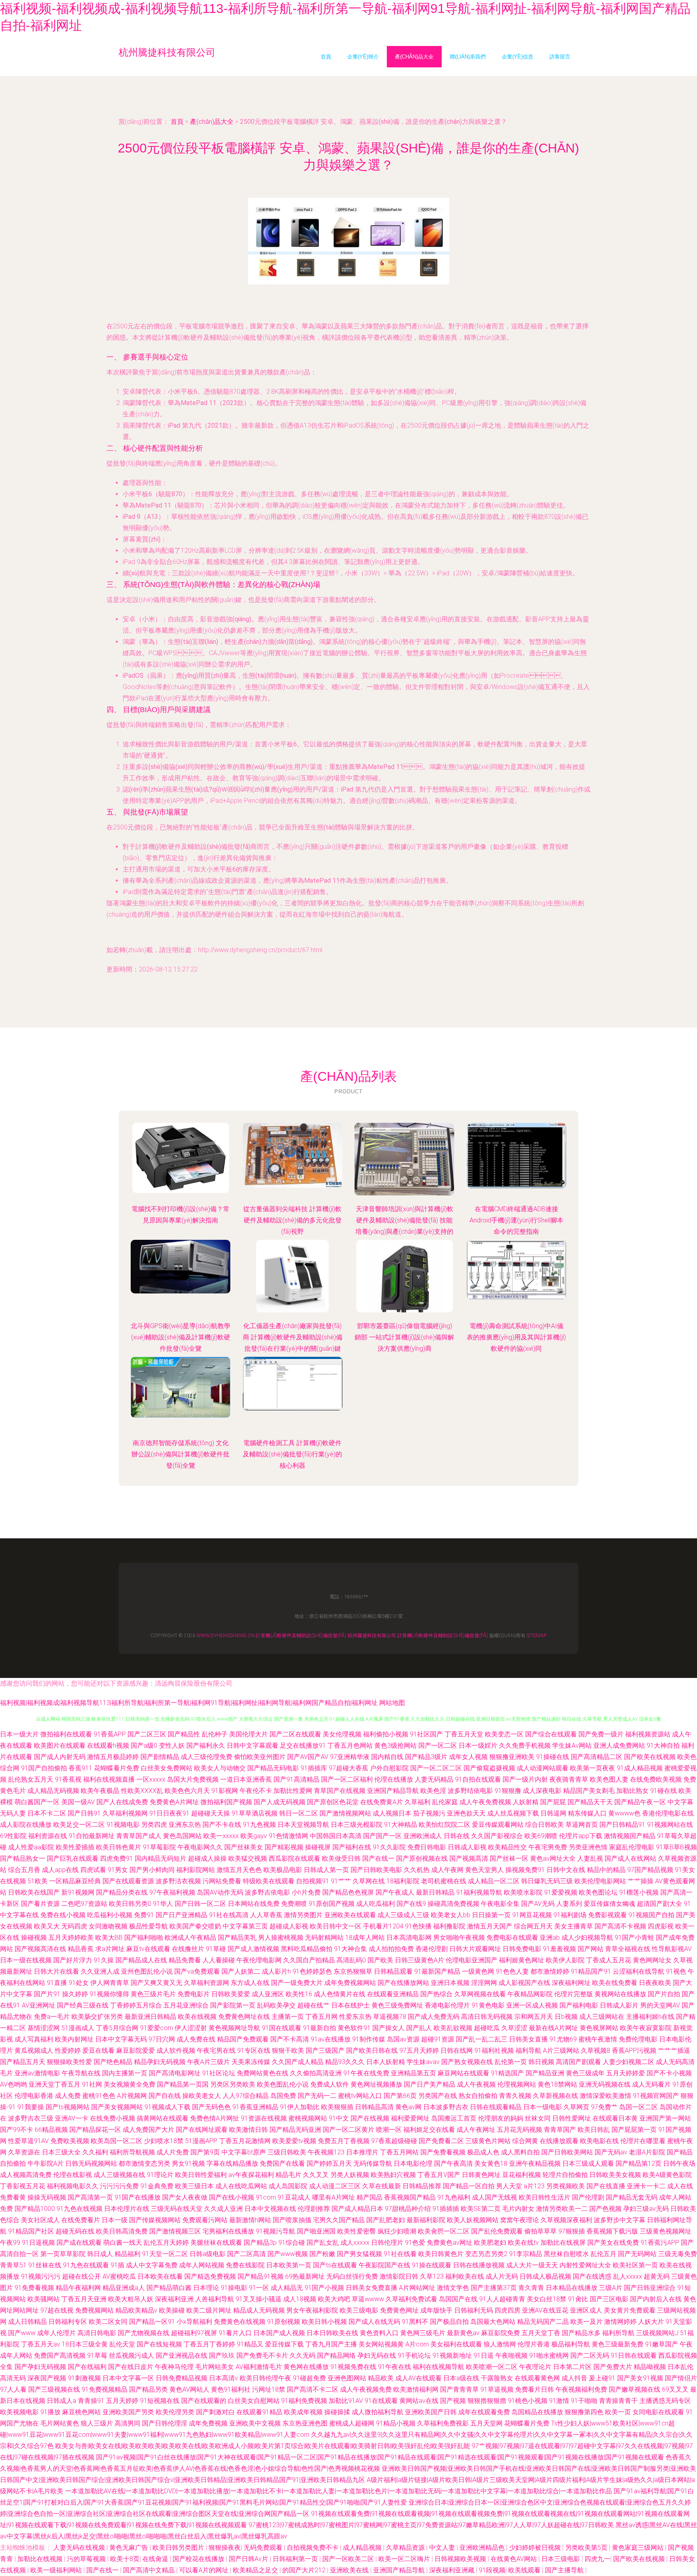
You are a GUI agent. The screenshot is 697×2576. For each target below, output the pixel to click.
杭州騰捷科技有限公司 (372, 1636)
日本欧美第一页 (289, 2265)
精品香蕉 (81, 1949)
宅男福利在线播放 (228, 2231)
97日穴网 (162, 2039)
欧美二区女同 (108, 2322)
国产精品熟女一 (23, 1858)
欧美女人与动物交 (220, 1768)
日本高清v (223, 2378)
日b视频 (566, 2017)
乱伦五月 (603, 2254)
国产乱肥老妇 (386, 2220)
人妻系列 (569, 1904)
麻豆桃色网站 (81, 2412)
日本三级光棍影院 (357, 1825)
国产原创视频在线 (422, 1858)
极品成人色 (483, 2152)
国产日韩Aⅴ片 (249, 2559)
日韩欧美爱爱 (231, 1994)
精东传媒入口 (587, 1813)
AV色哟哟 (14, 2084)
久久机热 (417, 1870)
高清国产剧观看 (578, 2062)
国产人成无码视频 (280, 1802)
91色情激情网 (288, 1836)
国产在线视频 (370, 2118)
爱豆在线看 (98, 2051)
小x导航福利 (194, 2322)
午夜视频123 (326, 2152)
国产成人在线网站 (630, 1858)
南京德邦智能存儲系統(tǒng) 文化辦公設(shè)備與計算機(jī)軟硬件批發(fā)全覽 (181, 1454)
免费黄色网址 (399, 2310)
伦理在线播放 (394, 1779)
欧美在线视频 (197, 2017)
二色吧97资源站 (84, 1904)
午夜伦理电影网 (259, 1960)
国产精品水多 (581, 2333)
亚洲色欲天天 (466, 1813)
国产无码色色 (211, 2107)
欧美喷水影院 (523, 1892)
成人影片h (276, 1971)
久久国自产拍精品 (309, 1960)
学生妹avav (423, 2062)
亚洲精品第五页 (413, 2073)
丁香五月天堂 (464, 1734)
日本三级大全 (61, 2152)
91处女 (79, 1983)
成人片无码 (502, 2276)
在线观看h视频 (108, 1746)
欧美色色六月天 (187, 1791)
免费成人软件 (330, 2084)
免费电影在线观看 (512, 1938)
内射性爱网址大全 (585, 2265)
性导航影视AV (672, 1949)
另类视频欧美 (566, 2186)
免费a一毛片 (52, 2017)
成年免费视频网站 (350, 1983)
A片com (417, 2344)
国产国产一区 (382, 1836)
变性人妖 (172, 1746)
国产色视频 (605, 2209)
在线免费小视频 (113, 2118)
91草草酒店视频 (255, 1813)
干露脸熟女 (497, 2378)
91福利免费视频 (304, 2401)
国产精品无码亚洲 (295, 2130)
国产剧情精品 (160, 1757)
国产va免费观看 (197, 1971)
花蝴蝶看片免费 (117, 1768)
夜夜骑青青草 (569, 1779)
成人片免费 (173, 2152)
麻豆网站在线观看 (463, 2073)
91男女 (118, 1870)
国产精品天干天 (590, 1802)
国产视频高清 (469, 1858)
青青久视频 (515, 2096)
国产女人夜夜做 (185, 2197)
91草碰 (216, 1949)
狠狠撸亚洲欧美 (512, 1757)
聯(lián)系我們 (468, 57)
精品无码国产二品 (543, 2322)
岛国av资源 (403, 2039)
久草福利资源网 (207, 1983)
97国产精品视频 (650, 1870)
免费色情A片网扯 (215, 2118)
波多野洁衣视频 (178, 1881)
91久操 (104, 1960)
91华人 (163, 1904)
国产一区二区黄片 (348, 2130)
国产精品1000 (35, 2209)
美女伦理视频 (342, 1734)
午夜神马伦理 (174, 2367)
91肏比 (578, 2299)
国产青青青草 (459, 2389)
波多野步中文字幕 (620, 2220)
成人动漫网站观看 (543, 1768)
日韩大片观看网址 (475, 1949)
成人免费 (68, 2096)
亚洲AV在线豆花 (545, 2310)
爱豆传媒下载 (284, 2344)
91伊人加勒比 (300, 2107)
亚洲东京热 (185, 1825)
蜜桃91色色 (99, 2096)
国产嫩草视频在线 (634, 2389)
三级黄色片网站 (488, 2141)
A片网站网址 (417, 2288)
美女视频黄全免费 (129, 2084)
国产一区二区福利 (347, 1779)
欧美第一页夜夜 (593, 1768)
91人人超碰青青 (502, 2299)
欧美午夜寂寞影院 (646, 2028)
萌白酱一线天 (123, 2243)
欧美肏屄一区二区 (444, 2231)
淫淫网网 (484, 1983)
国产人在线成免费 (122, 1802)
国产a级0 (144, 1746)
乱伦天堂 (122, 2344)
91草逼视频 (497, 2389)
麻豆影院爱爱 (136, 2051)
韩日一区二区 (298, 1813)
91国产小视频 (324, 2288)
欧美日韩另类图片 (179, 2548)
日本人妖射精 (386, 2062)
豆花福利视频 (522, 2175)
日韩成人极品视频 (545, 2276)
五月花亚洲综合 (186, 2005)
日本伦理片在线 (127, 2209)
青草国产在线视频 (340, 1791)
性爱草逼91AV (28, 2141)
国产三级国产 (325, 2051)
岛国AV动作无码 (220, 1892)
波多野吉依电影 (267, 1892)
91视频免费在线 (353, 2367)
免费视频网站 (94, 2310)
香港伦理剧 (432, 1949)
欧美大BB (109, 1938)
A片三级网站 (561, 2051)
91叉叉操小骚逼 (259, 2299)
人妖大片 (651, 2322)
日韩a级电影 (208, 2254)
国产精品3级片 (426, 1757)
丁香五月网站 (399, 2152)
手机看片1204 (383, 1926)
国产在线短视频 (159, 2344)
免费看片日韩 (534, 2389)
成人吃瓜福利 (376, 1904)
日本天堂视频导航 (303, 1825)
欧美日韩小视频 (324, 2322)
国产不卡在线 (222, 1825)
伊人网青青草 (110, 1983)
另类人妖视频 (350, 2175)
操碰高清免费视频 (453, 1904)
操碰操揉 (337, 2412)
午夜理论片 (535, 2367)
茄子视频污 (429, 1813)
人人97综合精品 (246, 2096)
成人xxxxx (355, 2243)
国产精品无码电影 (273, 1768)
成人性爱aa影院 (31, 1847)
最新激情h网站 (250, 2220)
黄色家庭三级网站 (639, 2548)
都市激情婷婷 (550, 1971)
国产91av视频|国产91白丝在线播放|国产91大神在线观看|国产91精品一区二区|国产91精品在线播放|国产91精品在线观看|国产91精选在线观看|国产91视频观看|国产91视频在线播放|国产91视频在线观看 (380, 2457)
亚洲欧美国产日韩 (431, 2412)
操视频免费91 (525, 1870)
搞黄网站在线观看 (163, 2118)
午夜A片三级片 (209, 2062)
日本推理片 (362, 2152)
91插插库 (314, 1768)
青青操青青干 (618, 2401)
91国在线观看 (282, 2028)
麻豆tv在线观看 (148, 1949)
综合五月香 (24, 1870)
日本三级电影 (561, 2559)
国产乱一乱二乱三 (482, 2039)
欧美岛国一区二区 (117, 2141)
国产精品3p (260, 2243)
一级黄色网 (478, 1971)
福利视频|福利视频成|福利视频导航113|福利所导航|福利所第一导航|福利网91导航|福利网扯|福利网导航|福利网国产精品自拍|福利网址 (189, 1703)
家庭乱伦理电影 (632, 1847)
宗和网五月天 (534, 2017)
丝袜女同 (538, 2118)
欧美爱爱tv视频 (294, 2141)
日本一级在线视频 (26, 1960)
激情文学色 (453, 2288)
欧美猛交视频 (248, 1858)
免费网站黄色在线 (263, 2073)
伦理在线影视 (73, 2175)
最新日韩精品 (435, 1892)
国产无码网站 (637, 2254)
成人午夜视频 (476, 2084)
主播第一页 (288, 2017)
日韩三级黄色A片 (419, 1960)
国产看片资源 (40, 1904)
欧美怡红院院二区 (444, 1825)
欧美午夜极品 (100, 1791)
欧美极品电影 (283, 1870)
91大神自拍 (663, 1746)
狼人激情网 (500, 2344)
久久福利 (95, 2152)
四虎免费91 (117, 1858)
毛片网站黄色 (60, 2423)
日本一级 (115, 2220)
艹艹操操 (641, 1881)
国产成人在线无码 (374, 2322)
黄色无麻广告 (129, 2548)
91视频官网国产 (656, 2096)
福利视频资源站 (648, 1734)
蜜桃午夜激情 (598, 2039)
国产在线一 (378, 1858)
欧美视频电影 (19, 2412)
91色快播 (418, 1926)
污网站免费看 (222, 1881)
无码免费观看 (264, 2548)
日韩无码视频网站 (91, 2163)
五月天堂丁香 (541, 2333)
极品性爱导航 (148, 1926)
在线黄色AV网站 (514, 2559)
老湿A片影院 (647, 2152)
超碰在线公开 (81, 2276)
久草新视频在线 (555, 2096)
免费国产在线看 (282, 2163)
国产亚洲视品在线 (182, 2356)
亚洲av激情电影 (37, 2073)
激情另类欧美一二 (562, 2209)
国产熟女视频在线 (467, 2062)
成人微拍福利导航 (378, 2412)
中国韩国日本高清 (336, 1836)
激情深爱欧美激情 (605, 2096)
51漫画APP (201, 2141)
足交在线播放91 (303, 1746)
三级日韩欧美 (287, 2152)
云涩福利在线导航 (639, 1971)
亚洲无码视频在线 (605, 2084)
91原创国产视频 (332, 1904)
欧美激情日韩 (248, 2130)
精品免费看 (185, 1960)
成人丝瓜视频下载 (513, 1813)
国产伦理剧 (588, 2197)
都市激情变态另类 (144, 2163)
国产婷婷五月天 (329, 2163)
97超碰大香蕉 (348, 1768)
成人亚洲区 (268, 1994)
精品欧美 (381, 2378)
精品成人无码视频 (259, 2310)
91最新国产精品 (437, 1971)
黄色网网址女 (652, 1960)
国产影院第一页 (233, 2005)
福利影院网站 (196, 1870)
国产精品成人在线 (141, 1960)
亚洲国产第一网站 (665, 2118)
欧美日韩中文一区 (336, 1926)
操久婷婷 (75, 1994)
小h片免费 (306, 1892)
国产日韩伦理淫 (165, 2423)
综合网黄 (525, 2141)
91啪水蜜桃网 (549, 2356)
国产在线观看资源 (128, 1881)
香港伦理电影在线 (668, 1813)
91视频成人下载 (167, 2107)
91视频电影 (123, 1825)
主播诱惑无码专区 (665, 2401)
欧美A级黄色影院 (667, 2175)
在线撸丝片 (188, 1949)
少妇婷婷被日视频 (536, 2548)
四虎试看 (93, 1870)
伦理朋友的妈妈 (501, 2118)
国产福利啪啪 (144, 1938)
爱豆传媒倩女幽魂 (609, 1904)
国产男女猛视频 (359, 2254)
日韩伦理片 (387, 2243)
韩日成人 (100, 2254)
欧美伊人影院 (565, 1960)
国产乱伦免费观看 (497, 2231)
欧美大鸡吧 (334, 2299)
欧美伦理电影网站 (600, 1881)
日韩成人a (62, 2401)
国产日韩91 (84, 1813)
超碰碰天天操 (211, 1813)
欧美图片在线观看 (60, 1746)
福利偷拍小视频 (386, 1734)
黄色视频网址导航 (234, 2028)
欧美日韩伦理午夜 (265, 2378)
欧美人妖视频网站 (473, 2220)
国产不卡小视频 (669, 2073)
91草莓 (97, 2356)
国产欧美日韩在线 (372, 2051)
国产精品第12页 (639, 2163)
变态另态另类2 (486, 2254)
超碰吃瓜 (487, 2028)
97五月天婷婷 (419, 2051)
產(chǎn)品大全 (414, 57)
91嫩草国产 (662, 2344)
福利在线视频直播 (109, 1779)
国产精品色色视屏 (348, 1892)
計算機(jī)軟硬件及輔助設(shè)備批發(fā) (301, 1636)
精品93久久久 (345, 2062)
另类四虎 (154, 1825)
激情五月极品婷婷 (113, 1757)
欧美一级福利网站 (57, 2570)
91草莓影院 (159, 1847)
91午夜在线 (394, 2367)
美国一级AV (78, 1802)
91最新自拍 (319, 2028)
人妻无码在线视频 (80, 2548)
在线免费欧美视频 (656, 1779)
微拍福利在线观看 (66, 1734)
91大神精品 (401, 1825)
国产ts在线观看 (335, 2265)
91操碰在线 (553, 1757)
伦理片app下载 (581, 1836)
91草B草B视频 (676, 1847)
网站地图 (392, 1703)
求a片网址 (110, 1949)
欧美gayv (254, 1836)
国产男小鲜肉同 (152, 1870)
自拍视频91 (313, 1881)
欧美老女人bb (451, 1915)
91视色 (676, 1971)
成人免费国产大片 (148, 2130)
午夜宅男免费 (548, 1847)
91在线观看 (381, 2401)
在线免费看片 (81, 2220)
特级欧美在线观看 (269, 1881)
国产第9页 (205, 2152)
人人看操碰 (219, 1960)
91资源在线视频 (264, 2118)
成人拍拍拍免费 (391, 1949)
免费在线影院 (245, 2265)
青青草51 (13, 2265)
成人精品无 (287, 2288)
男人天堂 (509, 2186)
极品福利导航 (571, 2344)
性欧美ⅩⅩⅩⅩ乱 (142, 1791)
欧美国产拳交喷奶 (195, 1926)
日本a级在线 (461, 2378)
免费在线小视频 (63, 1915)
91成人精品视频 (640, 1768)
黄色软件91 (354, 2028)
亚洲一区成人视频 (532, 2005)
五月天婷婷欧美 (71, 1938)
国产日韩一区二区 (200, 1904)
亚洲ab (550, 1938)
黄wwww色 (624, 1813)
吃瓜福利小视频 (110, 1915)
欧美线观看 (525, 2570)
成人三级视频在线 (119, 2175)
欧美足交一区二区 (79, 1825)
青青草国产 (560, 2130)
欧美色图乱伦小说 (283, 2084)
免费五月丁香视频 (344, 2141)
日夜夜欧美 (655, 1983)
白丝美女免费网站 (167, 1768)
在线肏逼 (156, 2559)
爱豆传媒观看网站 (498, 1825)
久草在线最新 (382, 2186)
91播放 (50, 2412)
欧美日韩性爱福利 (201, 2175)
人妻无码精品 (434, 1779)
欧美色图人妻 (609, 1779)
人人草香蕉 (266, 1915)
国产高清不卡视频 (620, 1926)
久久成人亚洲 (223, 2209)
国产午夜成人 (395, 1892)
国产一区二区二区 (436, 1768)
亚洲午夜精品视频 (535, 2163)
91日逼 (484, 2356)
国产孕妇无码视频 (40, 2367)
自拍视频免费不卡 (313, 2548)
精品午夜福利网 (78, 2288)
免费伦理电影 (638, 2039)
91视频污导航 (275, 2231)
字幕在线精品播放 (232, 2163)
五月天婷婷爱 (626, 2073)
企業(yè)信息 (518, 57)
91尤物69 (563, 2039)
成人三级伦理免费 (207, 1757)
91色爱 (415, 2243)
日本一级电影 (543, 2107)
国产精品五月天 (23, 2062)
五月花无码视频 (520, 2130)
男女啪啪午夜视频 (459, 1938)
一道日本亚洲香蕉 (246, 1779)
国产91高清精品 (296, 1779)
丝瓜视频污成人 (131, 2356)
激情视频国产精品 (630, 1836)
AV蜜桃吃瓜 (119, 2276)
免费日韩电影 (427, 1847)
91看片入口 (235, 2333)
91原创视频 (284, 2322)
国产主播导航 (565, 2570)
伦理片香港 (534, 2344)
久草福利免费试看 (411, 2299)
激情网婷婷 (620, 2322)
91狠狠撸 (508, 1791)
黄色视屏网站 (599, 2028)
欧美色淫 (433, 1791)
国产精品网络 (336, 2356)
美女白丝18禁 (547, 2299)
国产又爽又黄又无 (157, 1983)
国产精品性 (184, 1734)
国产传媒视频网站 (155, 2220)
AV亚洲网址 (39, 2005)
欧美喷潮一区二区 (492, 2367)
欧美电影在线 (599, 2141)
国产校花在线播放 (199, 2559)
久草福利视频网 (125, 1813)
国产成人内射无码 (60, 1757)
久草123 (432, 2276)
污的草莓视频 (87, 2559)
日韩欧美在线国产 (34, 1892)
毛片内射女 (518, 2209)
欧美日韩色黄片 (119, 1847)
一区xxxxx (151, 1779)
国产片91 (47, 1994)
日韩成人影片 (619, 2005)
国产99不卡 (17, 2130)
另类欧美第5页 (587, 2548)
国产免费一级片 (601, 1734)
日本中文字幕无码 (121, 2039)
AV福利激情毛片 (259, 2367)
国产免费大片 (613, 2367)
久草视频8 (596, 2051)
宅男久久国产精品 (339, 2220)
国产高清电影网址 (175, 2073)
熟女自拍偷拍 (478, 2096)
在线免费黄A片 (382, 1802)
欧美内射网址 (74, 2039)
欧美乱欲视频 (453, 2028)
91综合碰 (292, 2243)
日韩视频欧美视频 (461, 2559)
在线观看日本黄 (615, 2118)
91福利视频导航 (479, 1892)
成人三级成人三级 (403, 1915)
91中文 (339, 2118)
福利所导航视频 (132, 2152)
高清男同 (127, 2423)
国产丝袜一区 (509, 1858)
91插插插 (446, 2209)
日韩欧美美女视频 (615, 2175)
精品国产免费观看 (243, 2039)
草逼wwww (368, 2299)
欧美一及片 (586, 2322)
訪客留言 (560, 57)
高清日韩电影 (97, 2333)
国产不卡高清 (290, 2039)
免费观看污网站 (205, 2220)
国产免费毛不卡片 (262, 2356)
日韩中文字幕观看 (253, 1746)
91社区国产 (426, 1734)
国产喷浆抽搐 (292, 2220)
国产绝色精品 (113, 2062)
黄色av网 (408, 2107)
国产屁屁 (553, 1802)
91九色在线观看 (86, 2265)
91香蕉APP (110, 1734)
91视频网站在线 (670, 1825)
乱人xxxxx (628, 2276)
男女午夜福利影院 (312, 2310)
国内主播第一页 (125, 2073)
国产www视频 (288, 2254)
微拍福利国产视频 (226, 1802)
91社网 (92, 2084)
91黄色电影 (488, 2005)
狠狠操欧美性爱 (69, 2062)
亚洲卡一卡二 (646, 2186)
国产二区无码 (590, 2356)
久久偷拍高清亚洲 (316, 2073)
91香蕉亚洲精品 (255, 2107)
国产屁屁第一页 (634, 2130)
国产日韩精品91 (622, 1825)
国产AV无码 (538, 1904)
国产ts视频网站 (68, 2107)
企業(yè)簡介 (363, 57)
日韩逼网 (553, 1813)
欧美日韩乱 (594, 2130)
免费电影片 (194, 1994)
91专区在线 (254, 2051)
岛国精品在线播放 (537, 2412)
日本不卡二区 (47, 1813)
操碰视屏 (318, 1847)
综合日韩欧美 (545, 1825)
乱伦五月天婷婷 (166, 2243)
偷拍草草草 (540, 2231)
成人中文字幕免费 (152, 2265)
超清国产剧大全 (659, 1904)
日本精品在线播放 (572, 2288)
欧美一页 (618, 2412)
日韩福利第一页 (296, 2559)
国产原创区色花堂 (333, 1802)
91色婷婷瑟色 (312, 1971)
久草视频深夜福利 (566, 2220)
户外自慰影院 (389, 1768)
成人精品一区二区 (494, 1881)
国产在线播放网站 (403, 1983)
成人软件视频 (176, 2051)
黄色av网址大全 (553, 1858)
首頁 (326, 57)
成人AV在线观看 (418, 2378)
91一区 (259, 2288)
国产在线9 (411, 1904)
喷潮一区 (389, 2130)
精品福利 (127, 2254)
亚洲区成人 (586, 2310)
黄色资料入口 (379, 2333)
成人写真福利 (34, 2039)
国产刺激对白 (215, 2412)
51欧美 (38, 1881)
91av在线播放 (331, 2039)
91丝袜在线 (45, 2265)
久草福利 (417, 1802)
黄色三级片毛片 (153, 1994)
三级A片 (611, 2288)
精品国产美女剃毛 (589, 1791)
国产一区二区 (438, 1746)
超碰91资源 (438, 2039)
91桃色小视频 (528, 2401)
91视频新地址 (452, 2356)
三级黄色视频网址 (666, 2231)
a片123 (534, 2186)
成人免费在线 (196, 2039)
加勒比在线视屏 (563, 2243)
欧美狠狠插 (337, 2107)
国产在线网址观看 (202, 2130)
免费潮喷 (294, 1904)
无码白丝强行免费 (352, 2276)
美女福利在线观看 (456, 2344)
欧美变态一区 (504, 1734)
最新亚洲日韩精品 (150, 2017)
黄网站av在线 (419, 2401)
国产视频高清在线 (40, 1949)
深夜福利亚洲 (174, 2299)
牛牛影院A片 (46, 2163)
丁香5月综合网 (117, 2028)
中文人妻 (443, 2548)
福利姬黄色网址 (522, 1960)
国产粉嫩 (322, 2254)
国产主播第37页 (494, 2288)
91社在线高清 (229, 1915)
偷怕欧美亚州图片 (260, 1757)
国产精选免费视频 (210, 2276)
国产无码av (611, 2152)
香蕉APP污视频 (634, 2051)
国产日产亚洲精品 (182, 1915)
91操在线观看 (432, 2265)
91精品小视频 (396, 2423)
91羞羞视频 (559, 1949)
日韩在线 (457, 1836)
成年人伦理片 (56, 2333)
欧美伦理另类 (175, 2412)
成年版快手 (436, 2310)
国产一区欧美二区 (349, 2559)
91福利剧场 (570, 1915)
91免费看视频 (34, 2288)
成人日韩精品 (27, 2322)
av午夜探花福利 (251, 2175)
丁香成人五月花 (609, 1960)
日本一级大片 (19, 1734)
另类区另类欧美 (233, 2084)
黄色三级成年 (585, 2073)
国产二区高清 (246, 2254)
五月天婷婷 (122, 2401)
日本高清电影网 (409, 1938)
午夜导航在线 (81, 2073)
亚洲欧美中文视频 (255, 2423)
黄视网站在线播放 (620, 1994)
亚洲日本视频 (450, 1983)
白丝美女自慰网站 (254, 2401)
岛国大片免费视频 (193, 1779)
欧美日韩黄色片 (441, 2254)
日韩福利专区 (68, 2322)
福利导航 (528, 2051)
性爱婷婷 (68, 2051)
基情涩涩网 (44, 2028)
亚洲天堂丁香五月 (54, 2084)
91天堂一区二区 (165, 2254)
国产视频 (453, 2401)
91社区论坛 (219, 2073)
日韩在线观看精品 (496, 2107)
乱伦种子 (215, 1734)
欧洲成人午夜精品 (190, 1938)
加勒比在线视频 (41, 2559)
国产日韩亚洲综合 (650, 2288)
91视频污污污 (41, 2276)
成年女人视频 (468, 1757)
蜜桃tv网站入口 (360, 2096)
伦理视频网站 (517, 2084)
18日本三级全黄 (85, 2344)
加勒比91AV (346, 2401)
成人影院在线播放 (26, 1825)
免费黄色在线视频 (240, 2322)
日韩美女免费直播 (371, 2288)
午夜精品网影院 (530, 1994)
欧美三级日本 (194, 2186)
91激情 (559, 2401)
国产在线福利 (87, 2367)
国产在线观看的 (204, 2401)
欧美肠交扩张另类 (97, 2017)
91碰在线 (664, 1791)
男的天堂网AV (660, 2005)
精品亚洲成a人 (124, 2288)
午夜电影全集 (500, 1904)
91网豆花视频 (532, 1915)
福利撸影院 (449, 1926)
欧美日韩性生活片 (545, 2197)
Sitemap (537, 1636)
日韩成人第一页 (326, 1870)
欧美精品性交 (507, 1847)
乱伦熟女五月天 (31, 1779)
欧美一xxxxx (221, 1836)
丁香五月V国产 (439, 2175)
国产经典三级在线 (83, 2005)
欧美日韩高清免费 (122, 2231)
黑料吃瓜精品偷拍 (307, 1949)
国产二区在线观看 (295, 1734)
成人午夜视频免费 (366, 2389)
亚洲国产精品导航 (393, 1791)
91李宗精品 (526, 2254)
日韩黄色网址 (481, 2175)
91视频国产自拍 (651, 1915)
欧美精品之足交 (256, 2570)
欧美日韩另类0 (130, 1904)
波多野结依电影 (470, 1791)
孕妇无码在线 (377, 2356)
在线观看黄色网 (537, 2378)
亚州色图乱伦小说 (147, 1971)
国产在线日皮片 (131, 2367)
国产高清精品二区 (597, 1757)
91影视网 (225, 1791)
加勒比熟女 (632, 1791)
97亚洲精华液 (350, 1757)
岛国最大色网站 (493, 2322)
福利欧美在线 (465, 2276)
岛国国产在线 (458, 2299)
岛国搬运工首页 (454, 2118)
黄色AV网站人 (189, 2389)
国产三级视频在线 (54, 2389)
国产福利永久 (206, 1746)
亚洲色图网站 (347, 2378)
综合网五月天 (533, 1926)
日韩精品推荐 (422, 2186)
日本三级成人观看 (588, 2163)
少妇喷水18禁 (164, 2141)
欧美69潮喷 (541, 1836)
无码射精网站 (324, 1938)
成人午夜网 (447, 1870)
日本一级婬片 (478, 1746)
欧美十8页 (125, 2559)
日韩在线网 (457, 2051)
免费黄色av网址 (450, 2243)
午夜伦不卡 (256, 1791)
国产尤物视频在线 (144, 2333)
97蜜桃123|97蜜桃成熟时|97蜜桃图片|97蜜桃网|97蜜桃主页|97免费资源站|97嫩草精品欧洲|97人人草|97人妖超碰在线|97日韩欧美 (431, 2525)
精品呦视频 (650, 2367)
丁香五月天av (41, 2344)
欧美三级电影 (359, 2310)
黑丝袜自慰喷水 (566, 2254)
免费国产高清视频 (60, 2356)
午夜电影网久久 (200, 1847)
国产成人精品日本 (357, 2209)
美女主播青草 (574, 1926)
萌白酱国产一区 (37, 1802)
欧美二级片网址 (209, 2310)
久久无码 (303, 2356)
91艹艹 (341, 1881)
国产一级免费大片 (297, 1983)
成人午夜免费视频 (485, 1802)
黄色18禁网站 (557, 2084)
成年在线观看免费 (484, 2412)
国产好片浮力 (73, 1960)
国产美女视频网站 (117, 2107)
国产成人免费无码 (434, 2017)
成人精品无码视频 (53, 1791)
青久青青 (531, 2288)
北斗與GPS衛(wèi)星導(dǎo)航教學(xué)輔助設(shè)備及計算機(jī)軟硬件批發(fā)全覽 (181, 1337)
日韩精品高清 (374, 2107)
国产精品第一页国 (183, 2084)
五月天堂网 (486, 2423)
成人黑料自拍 (520, 2152)
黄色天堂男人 (484, 1870)
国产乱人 (419, 2028)
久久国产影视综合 (497, 1836)
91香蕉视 (68, 1779)
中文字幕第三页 (245, 1926)
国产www (22, 2333)
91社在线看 (400, 2254)
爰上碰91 (602, 2378)
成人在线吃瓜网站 (241, 2186)
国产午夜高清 (453, 2163)
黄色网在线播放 (306, 2367)
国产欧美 (380, 1960)
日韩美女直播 (528, 2039)
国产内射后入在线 (656, 2299)
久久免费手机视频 (525, 1746)
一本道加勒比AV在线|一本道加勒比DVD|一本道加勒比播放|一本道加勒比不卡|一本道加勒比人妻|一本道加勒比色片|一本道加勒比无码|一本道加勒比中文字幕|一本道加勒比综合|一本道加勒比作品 (338, 2491)
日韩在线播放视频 (479, 2265)
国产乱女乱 (323, 2243)
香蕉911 (80, 1768)
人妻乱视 (590, 1858)
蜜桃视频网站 (308, 2118)
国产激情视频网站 (345, 1813)
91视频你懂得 (109, 1994)
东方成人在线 (250, 1983)
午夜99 (10, 2243)
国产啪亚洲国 (316, 2231)
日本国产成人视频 (279, 2333)
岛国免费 (283, 2096)
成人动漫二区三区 (335, 2186)
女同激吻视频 (108, 1926)
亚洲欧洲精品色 (483, 2548)
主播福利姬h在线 (650, 2017)
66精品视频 (51, 2130)
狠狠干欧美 (288, 2051)
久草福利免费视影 (443, 2423)
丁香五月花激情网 (245, 2141)
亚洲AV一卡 (72, 2118)
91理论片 (160, 2175)
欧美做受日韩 (341, 1858)
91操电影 (234, 2288)
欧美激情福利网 (416, 2389)
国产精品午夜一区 (640, 1802)
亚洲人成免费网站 (619, 1746)
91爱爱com (157, 2028)
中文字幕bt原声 (244, 2152)
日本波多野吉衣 (446, 2107)
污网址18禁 (269, 2389)
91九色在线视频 (79, 2209)
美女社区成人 (40, 2220)
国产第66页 (400, 2096)
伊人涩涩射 (191, 2028)
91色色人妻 (512, 1971)
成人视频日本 (392, 1813)
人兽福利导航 (215, 2299)
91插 (117, 2265)
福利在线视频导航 (438, 2367)
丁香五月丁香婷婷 (209, 2344)
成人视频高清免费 (26, 2175)
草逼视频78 (390, 2017)
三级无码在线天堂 (177, 2209)
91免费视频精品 (104, 2389)
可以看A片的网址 (205, 2570)
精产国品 (369, 2197)
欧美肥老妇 (490, 2243)
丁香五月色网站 (350, 1746)
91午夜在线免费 (366, 2073)
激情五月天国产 (490, 1926)
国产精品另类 (148, 2389)
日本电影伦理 (413, 2163)
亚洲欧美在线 (350, 2570)
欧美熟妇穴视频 (393, 2175)
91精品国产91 (591, 1971)
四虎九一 (597, 2559)
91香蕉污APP (660, 2243)
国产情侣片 (681, 2378)
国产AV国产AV (308, 1757)
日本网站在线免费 (254, 1904)
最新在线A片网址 (553, 2028)
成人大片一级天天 (532, 2265)
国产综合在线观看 (551, 1734)
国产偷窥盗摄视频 (489, 1768)
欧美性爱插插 (75, 1847)
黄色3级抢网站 (395, 1746)
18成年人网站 (365, 1938)
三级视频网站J (657, 2333)
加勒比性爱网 (293, 1791)
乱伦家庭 (445, 1802)
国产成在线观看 (79, 2243)
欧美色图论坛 (598, 1892)
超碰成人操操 (207, 1858)
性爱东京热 (355, 2017)
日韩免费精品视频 (182, 2378)
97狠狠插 (572, 2231)
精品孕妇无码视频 (160, 2062)
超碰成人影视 (289, 1926)
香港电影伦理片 (447, 2005)
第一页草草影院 (63, 2254)
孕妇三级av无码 (646, 2209)
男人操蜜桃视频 (281, 1938)
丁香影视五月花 (23, 2186)
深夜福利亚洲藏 (453, 2570)
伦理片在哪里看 (643, 2141)
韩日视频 (541, 2062)
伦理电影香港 (34, 2096)
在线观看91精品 (259, 2412)
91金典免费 (157, 2186)
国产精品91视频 (261, 2276)
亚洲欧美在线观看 (350, 1915)
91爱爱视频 (561, 1892)
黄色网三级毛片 (423, 2333)
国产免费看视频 (443, 2152)
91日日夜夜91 (169, 1813)
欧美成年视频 (303, 2412)
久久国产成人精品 (298, 2062)
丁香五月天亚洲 (84, 2299)
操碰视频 (34, 1938)
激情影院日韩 (399, 2276)
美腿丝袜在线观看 (216, 2243)
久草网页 (576, 2107)
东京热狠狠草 (353, 1971)
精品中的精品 (606, 1870)
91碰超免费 (309, 2378)
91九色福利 (454, 2197)
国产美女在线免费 (613, 2243)
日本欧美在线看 (160, 2276)
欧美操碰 (172, 2310)
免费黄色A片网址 (174, 1802)
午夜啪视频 (511, 2356)
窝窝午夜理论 (520, 2220)
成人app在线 (60, 1870)
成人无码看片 (651, 2084)
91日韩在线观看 (634, 2356)
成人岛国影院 (288, 2186)
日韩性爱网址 (572, 2118)
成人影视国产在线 (524, 1983)
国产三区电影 (609, 2299)
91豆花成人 (294, 2197)
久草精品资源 (406, 2548)
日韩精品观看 (393, 1971)
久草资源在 (24, 2152)
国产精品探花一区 (95, 2130)
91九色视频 (259, 1825)
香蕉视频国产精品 (410, 2197)
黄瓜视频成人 (34, 2051)
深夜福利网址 (571, 1983)
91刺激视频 (84, 2378)
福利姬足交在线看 (429, 2130)
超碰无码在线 (75, 2231)
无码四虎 (74, 1926)
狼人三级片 (97, 2423)
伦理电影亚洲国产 (472, 1960)
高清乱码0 (351, 1960)
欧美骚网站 (44, 2299)
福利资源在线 (48, 1836)
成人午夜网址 (476, 2130)
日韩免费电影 (522, 1949)
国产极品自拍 (449, 2322)
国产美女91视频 (640, 2378)
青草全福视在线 (628, 1949)
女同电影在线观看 (658, 2412)
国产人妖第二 (241, 1971)
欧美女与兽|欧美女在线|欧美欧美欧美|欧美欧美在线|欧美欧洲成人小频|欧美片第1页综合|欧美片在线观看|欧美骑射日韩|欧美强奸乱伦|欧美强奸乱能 (263, 2446)
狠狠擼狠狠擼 (487, 2401)
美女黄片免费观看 (630, 2310)
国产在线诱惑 (592, 2276)
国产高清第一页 (90, 2197)
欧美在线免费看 (615, 1983)
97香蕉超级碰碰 (394, 2141)
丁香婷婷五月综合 (136, 2005)
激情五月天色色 (239, 1870)
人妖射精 (526, 1802)
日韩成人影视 (467, 1847)
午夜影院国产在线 (384, 2265)
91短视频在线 (160, 2401)
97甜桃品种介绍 (408, 2209)
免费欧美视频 (70, 2141)
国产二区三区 (147, 1734)
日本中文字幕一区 (128, 2378)
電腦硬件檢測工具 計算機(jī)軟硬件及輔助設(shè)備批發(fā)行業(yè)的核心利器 (292, 1454)
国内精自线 (387, 1757)
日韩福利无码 (474, 2310)
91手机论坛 (414, 2356)
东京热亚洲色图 (305, 2423)
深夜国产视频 (47, 2378)
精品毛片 (288, 2175)
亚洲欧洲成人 (423, 1836)
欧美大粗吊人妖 (131, 2299)
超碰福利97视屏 (194, 2333)
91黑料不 (415, 2322)
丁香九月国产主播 (331, 2344)
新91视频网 (78, 1892)
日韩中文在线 (566, 1870)
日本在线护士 (351, 2005)
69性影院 (13, 1836)
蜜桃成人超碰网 (352, 2423)
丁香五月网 (321, 2017)
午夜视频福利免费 (581, 2389)
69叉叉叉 (675, 2389)
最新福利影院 (426, 2220)
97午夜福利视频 (172, 1892)
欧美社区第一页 (635, 2265)
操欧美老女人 (202, 2096)
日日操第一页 (491, 1915)
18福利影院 (403, 1881)
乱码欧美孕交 (276, 2005)
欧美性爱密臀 (357, 2231)
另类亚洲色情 (588, 1847)
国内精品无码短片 (161, 1858)
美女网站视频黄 (381, 2344)
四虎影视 (661, 1926)
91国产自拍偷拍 (44, 1768)
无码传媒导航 (373, 2163)
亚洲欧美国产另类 (128, 2412)
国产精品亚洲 (545, 2073)
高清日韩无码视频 (487, 2017)
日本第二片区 (572, 2367)
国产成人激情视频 (253, 1949)
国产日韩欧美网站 (567, 2152)
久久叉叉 (316, 2175)
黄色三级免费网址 (397, 2005)
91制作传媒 (369, 2039)
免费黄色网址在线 (244, 2017)
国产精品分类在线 (122, 1892)
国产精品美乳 (237, 1938)
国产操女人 (388, 2028)
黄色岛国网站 (182, 1836)
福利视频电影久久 (73, 2186)
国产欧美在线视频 (650, 1757)
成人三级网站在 (602, 2017)
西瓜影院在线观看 (294, 1858)
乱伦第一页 (511, 2062)
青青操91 (91, 2401)
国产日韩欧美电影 (376, 1870)
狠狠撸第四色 (584, 2412)
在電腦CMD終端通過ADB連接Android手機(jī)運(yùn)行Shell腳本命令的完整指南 (516, 1220)
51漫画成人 (78, 2028)
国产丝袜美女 (244, 1847)
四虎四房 (507, 2310)
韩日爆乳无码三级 (547, 1881)
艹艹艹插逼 (674, 2051)
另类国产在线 (438, 2096)
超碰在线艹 (313, 2005)
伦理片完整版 (574, 1994)
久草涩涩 (514, 2028)
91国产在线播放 (138, 2197)
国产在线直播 (606, 2186)
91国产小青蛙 (634, 1938)
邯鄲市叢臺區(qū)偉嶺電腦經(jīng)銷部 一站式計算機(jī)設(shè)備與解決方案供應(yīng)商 (404, 1337)
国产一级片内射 (525, 1779)
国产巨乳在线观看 (73, 1858)
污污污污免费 (119, 2186)
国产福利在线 (352, 1847)
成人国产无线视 (495, 2197)
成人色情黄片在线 (340, 1994)
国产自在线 (165, 2096)
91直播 (57, 1983)
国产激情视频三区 (175, 2231)
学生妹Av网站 (572, 1746)
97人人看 (13, 2389)
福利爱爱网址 (410, 2118)
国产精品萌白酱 (169, 2288)
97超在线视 (57, 2310)
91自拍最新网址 (92, 1836)
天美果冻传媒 (251, 2062)
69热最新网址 (305, 2276)
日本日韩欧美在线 (332, 2333)
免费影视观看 (607, 1915)
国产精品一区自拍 (469, 2186)
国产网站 (591, 1949)
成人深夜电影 (542, 1791)
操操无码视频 (47, 2197)
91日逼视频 (38, 2243)
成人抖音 (574, 2378)
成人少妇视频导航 (587, 1938)
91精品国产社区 (31, 2231)
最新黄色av (463, 2333)
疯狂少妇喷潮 (397, 2231)
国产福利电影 (579, 2005)
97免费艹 (604, 2107)
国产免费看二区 (441, 2141)
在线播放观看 (559, 2141)
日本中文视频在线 (270, 2209)
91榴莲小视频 (639, 1892)
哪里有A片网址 (334, 2197)
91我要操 (31, 2107)
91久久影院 (389, 1847)
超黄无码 (657, 2276)
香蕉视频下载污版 (612, 2231)
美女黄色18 (491, 2163)
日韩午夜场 (679, 2163)
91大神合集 (351, 1949)
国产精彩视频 (284, 1847)
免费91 (144, 1915)
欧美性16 (299, 1994)
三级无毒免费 (678, 2254)
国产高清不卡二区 (313, 2389)
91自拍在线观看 (478, 1779)
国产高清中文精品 (150, 2570)
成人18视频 (300, 2299)
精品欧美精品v (136, 2310)
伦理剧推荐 (314, 2209)
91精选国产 (507, 2073)
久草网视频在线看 (480, 1994)
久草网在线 (369, 1881)
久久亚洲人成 (100, 1971)
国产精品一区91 (152, 2322)
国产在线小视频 (232, 2197)
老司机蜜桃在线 (444, 1881)
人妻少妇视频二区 (628, 2062)
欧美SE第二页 (481, 2209)
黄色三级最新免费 (618, 2344)
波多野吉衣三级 (31, 2118)
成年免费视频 (208, 2423)
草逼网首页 (582, 1825)
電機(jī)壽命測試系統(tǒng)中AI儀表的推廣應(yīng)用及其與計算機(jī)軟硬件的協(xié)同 (516, 1337)
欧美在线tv (523, 2243)
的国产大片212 (305, 2570)
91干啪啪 (584, 2401)
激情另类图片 (303, 1915)
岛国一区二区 (639, 2107)
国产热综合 (436, 1994)
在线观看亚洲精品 (393, 1994)
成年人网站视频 (202, 2265)
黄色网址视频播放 (376, 2084)
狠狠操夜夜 (225, 2548)
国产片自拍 (664, 1994)
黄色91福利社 (231, 2389)
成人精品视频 (363, 2548)
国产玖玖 (222, 2356)
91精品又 (250, 2344)
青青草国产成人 (139, 1836)
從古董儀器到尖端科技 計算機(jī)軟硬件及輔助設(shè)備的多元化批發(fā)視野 (292, 1220)
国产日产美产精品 (430, 2084)
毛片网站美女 (215, 2367)
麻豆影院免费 (501, 2333)
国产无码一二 (317, 2096)
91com (266, 2197)
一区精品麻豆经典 (75, 1881)
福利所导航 (618, 2333)
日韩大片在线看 (56, 1971)
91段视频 (492, 2570)
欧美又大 (47, 1926)
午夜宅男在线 (216, 2051)
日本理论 (206, 2288)
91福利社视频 (494, 2051)
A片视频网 (132, 2096)
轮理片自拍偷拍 (565, 2175)
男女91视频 (188, 2163)
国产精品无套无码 (632, 2197)
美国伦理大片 (248, 1734)
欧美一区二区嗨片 (405, 2559)
